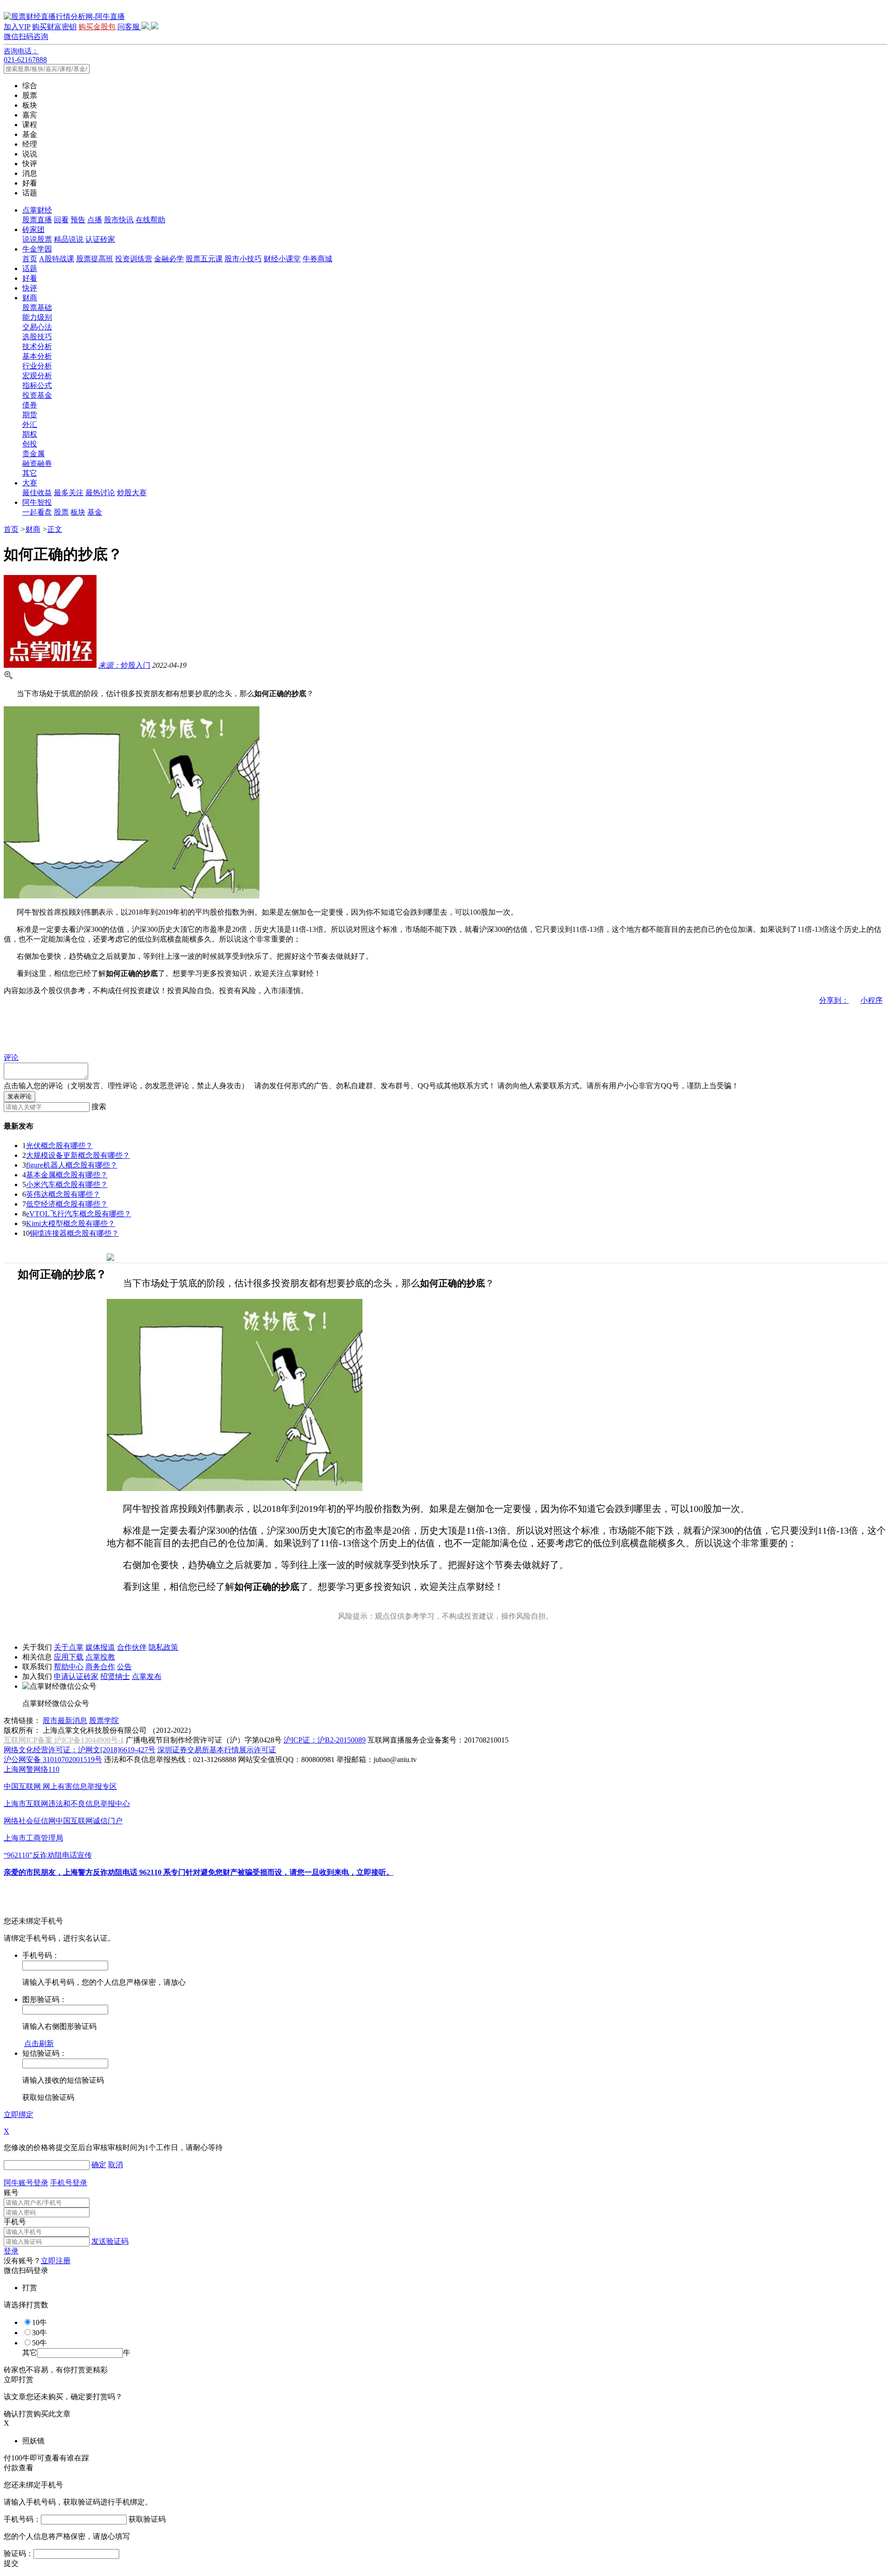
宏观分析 (37, 376)
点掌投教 (100, 1657)
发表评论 (19, 1096)
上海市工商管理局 (33, 1838)
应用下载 (69, 1657)
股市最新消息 (65, 1721)
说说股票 (37, 239)
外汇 (30, 424)
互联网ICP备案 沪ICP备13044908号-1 (64, 1740)
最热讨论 (100, 493)
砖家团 (33, 229)
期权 (30, 434)
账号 (11, 2192)
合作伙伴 (132, 1647)
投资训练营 (134, 259)
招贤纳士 (115, 1676)
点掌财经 (37, 210)
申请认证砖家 (76, 1676)
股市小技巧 (243, 259)
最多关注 (69, 493)
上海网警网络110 (32, 1769)
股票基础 (37, 307)
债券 (30, 405)
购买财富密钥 (54, 27)
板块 (78, 512)
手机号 (15, 2222)
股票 (61, 512)
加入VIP (17, 27)
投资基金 (37, 395)
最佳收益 (37, 493)
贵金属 (33, 454)
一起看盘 (37, 512)
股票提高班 (95, 259)
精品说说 (69, 239)
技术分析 (37, 346)
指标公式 (37, 385)
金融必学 (169, 259)
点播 (95, 220)
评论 (11, 1057)
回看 (61, 220)
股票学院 (104, 1721)
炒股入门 (124, 665)
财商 (30, 298)
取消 (116, 2165)
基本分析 (37, 356)
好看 (30, 278)
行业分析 (37, 366)
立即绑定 (19, 2114)
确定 (99, 2165)
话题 (30, 268)
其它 (30, 473)
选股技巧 (37, 337)
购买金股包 (97, 27)
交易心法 (37, 327)
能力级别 (37, 317)
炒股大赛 (132, 493)
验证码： (19, 2553)
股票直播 (37, 220)
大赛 (30, 483)
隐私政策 (163, 1647)
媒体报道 (100, 1647)
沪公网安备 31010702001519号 (53, 1759)
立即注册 (56, 2261)
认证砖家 (100, 239)
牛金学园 (37, 249)
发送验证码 (110, 2241)
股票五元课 (204, 259)
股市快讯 (119, 220)
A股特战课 (57, 259)
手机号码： (22, 2519)
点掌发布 (147, 1676)
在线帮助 (150, 220)
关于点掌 (69, 1647)
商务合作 (100, 1667)
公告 (124, 1667)
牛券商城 (317, 259)
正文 (55, 529)
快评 (30, 288)
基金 (95, 512)
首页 (30, 259)
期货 (30, 415)
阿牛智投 (37, 502)
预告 (78, 220)
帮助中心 (69, 1667)
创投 (30, 444)
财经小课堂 (282, 259)
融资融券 (37, 463)
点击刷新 (39, 2043)
